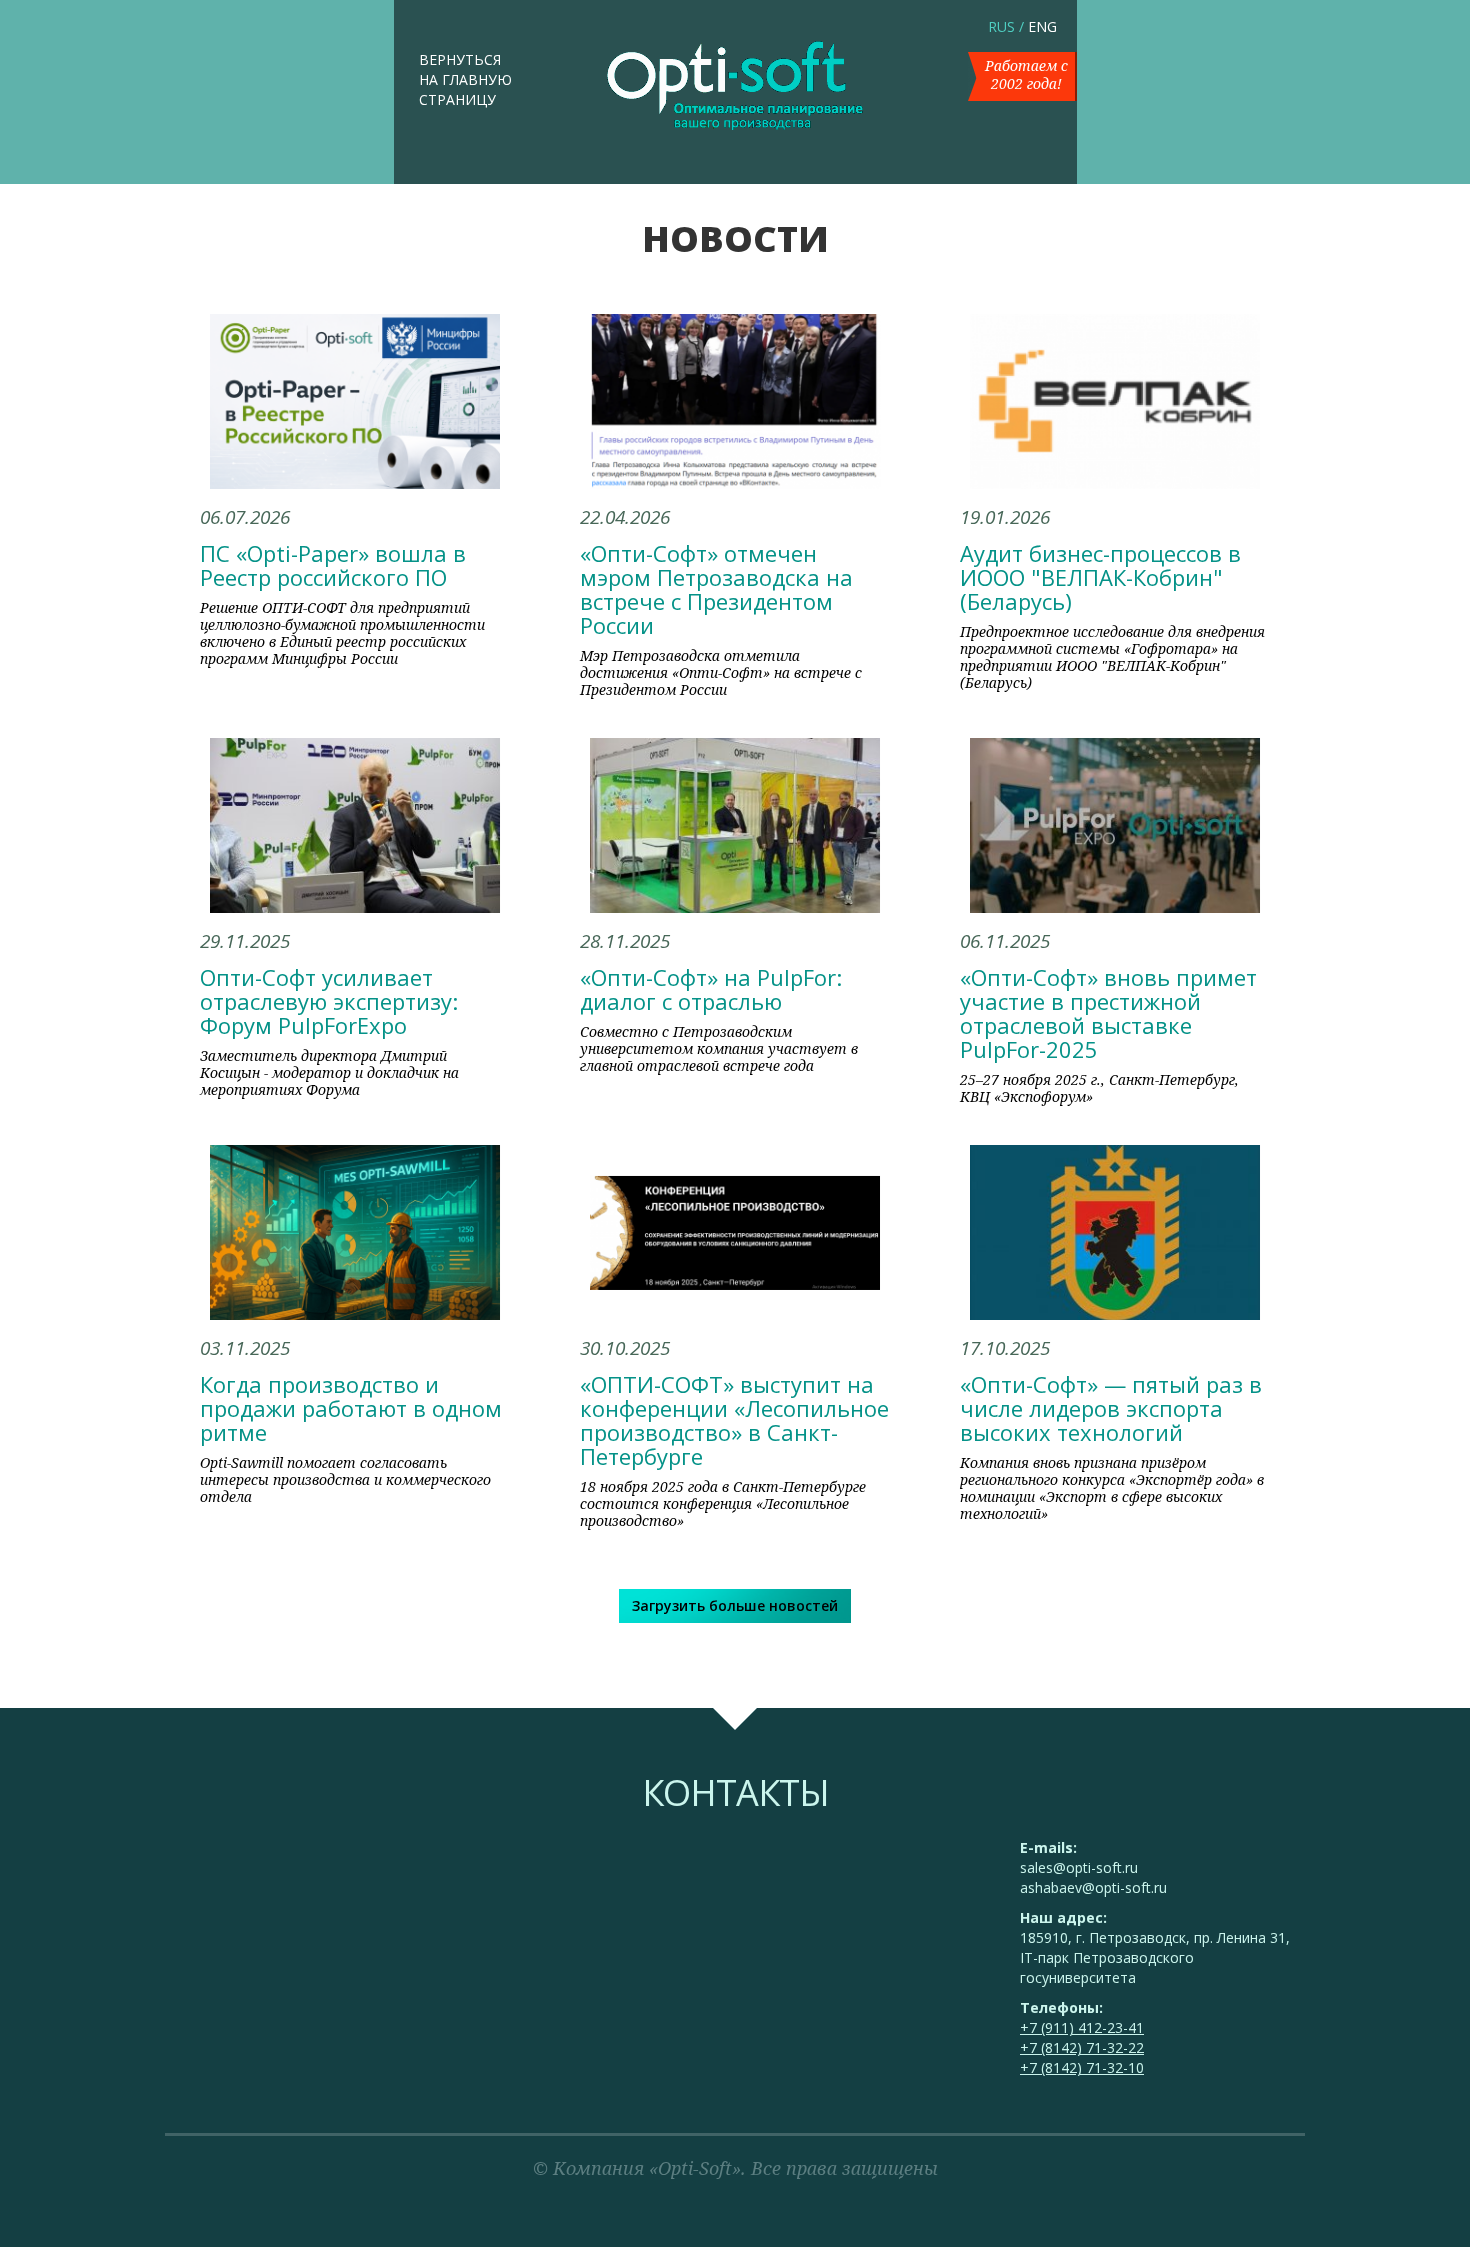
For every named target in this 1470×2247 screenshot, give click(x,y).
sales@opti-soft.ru (1079, 1867)
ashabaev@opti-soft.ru (1093, 1887)
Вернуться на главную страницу (465, 79)
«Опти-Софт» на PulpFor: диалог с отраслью (711, 989)
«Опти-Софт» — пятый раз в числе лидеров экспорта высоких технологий (1111, 1408)
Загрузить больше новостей (735, 1605)
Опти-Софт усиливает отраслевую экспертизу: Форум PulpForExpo (329, 1001)
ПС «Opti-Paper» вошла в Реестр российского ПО (333, 565)
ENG (1042, 26)
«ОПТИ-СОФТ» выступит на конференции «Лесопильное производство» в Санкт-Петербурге (734, 1420)
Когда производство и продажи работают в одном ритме (351, 1408)
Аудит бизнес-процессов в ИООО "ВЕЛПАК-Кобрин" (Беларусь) (1100, 577)
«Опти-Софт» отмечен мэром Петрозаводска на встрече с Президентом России (716, 589)
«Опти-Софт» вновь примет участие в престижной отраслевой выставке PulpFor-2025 (1108, 1013)
